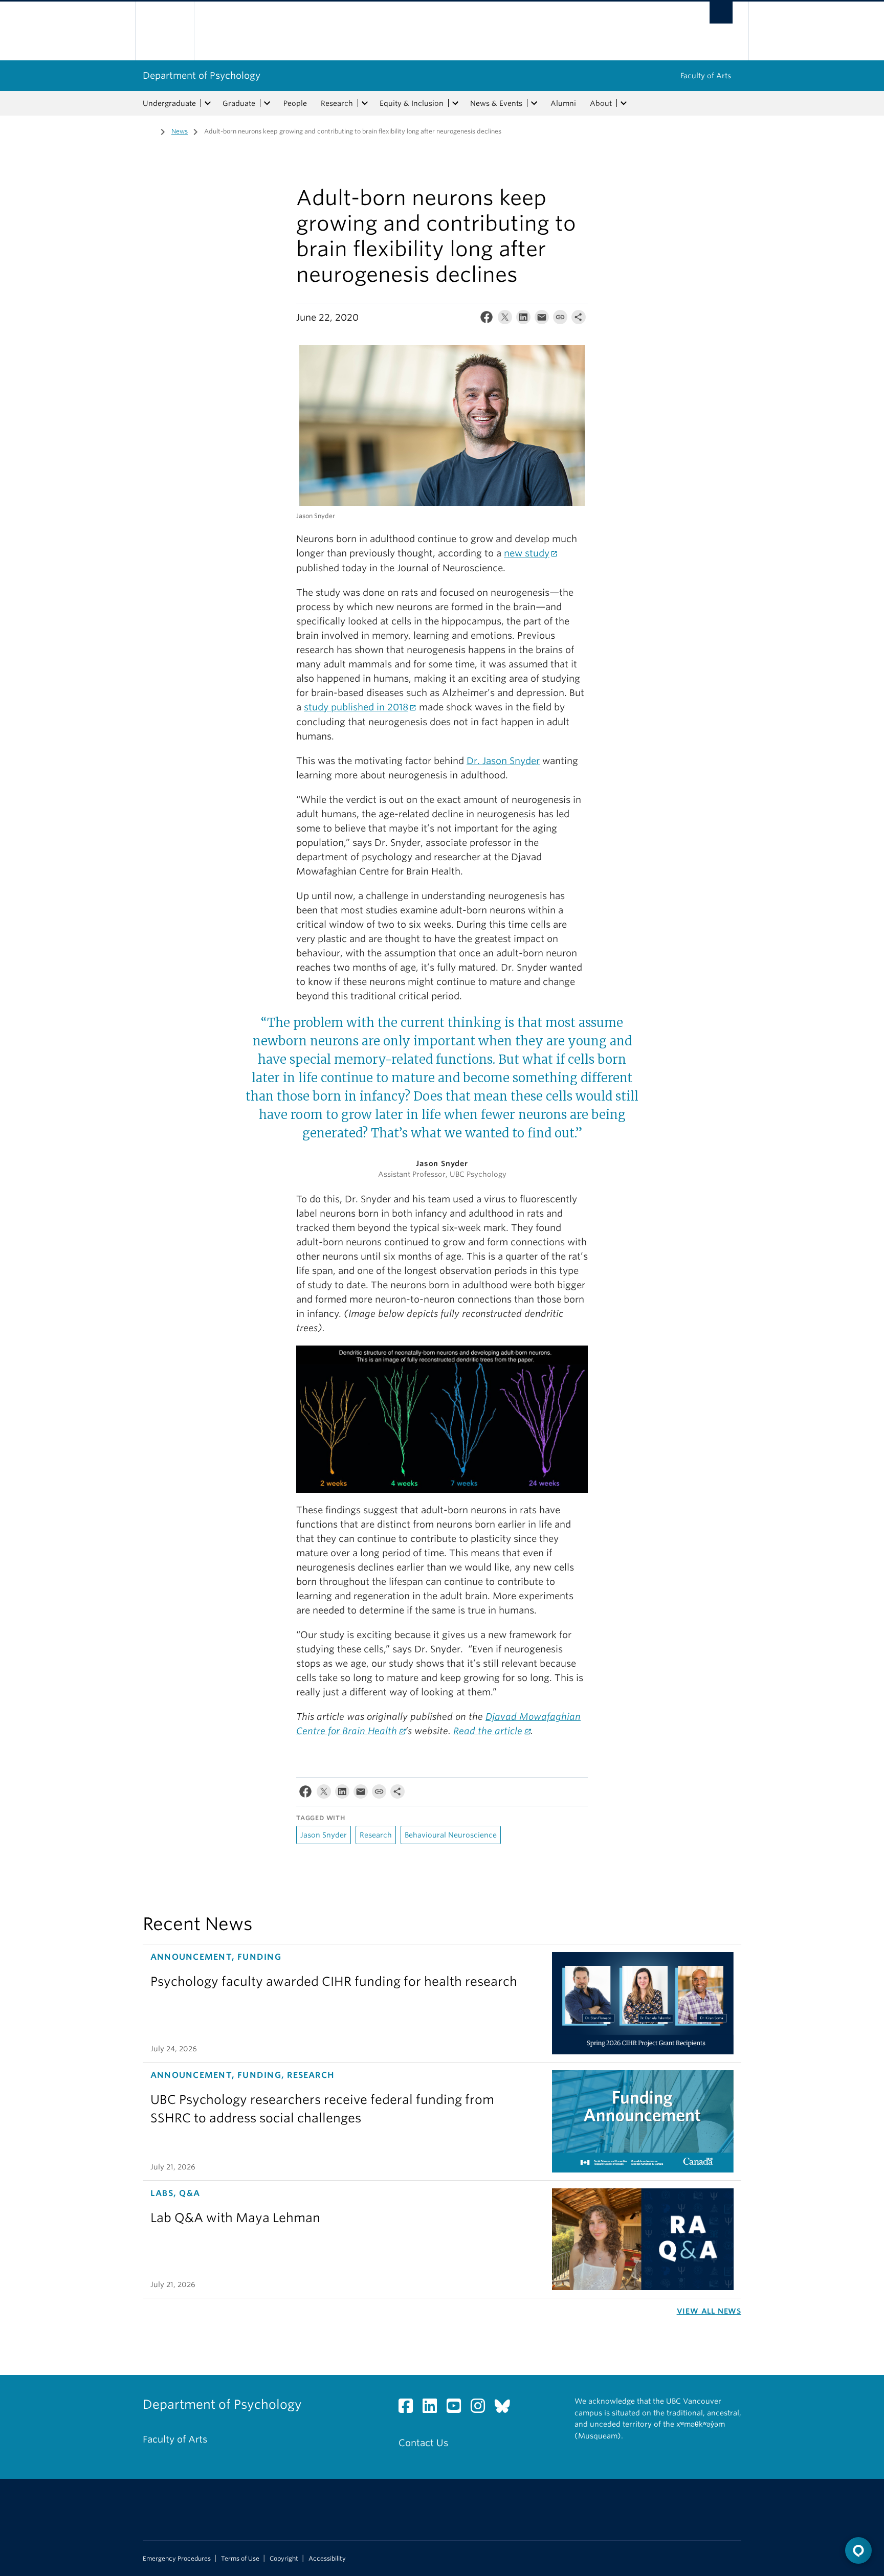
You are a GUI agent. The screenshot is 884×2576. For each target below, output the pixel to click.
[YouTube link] (458, 2409)
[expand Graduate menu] (267, 103)
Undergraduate (169, 103)
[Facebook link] (410, 2409)
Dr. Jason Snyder (503, 761)
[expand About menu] (624, 103)
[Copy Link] (560, 319)
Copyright (284, 2559)
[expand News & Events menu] (534, 103)
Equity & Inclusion (412, 103)
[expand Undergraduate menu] (208, 103)
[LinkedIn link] (434, 2409)
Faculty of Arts (706, 76)
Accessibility (327, 2559)
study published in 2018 (356, 707)
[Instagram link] (482, 2409)
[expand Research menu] (365, 103)
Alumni (563, 103)
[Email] (542, 319)
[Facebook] (487, 319)
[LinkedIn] (523, 319)
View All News (709, 2311)
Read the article (488, 1731)
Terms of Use (240, 2559)
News (180, 131)
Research (337, 103)
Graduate (239, 103)
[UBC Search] (721, 13)
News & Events (496, 103)
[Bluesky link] (506, 2409)
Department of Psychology (202, 75)
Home (149, 130)
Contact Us (423, 2443)
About (601, 103)
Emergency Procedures (177, 2559)
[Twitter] (505, 319)
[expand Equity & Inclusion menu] (455, 103)
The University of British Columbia (164, 31)
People (295, 103)
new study (527, 553)
